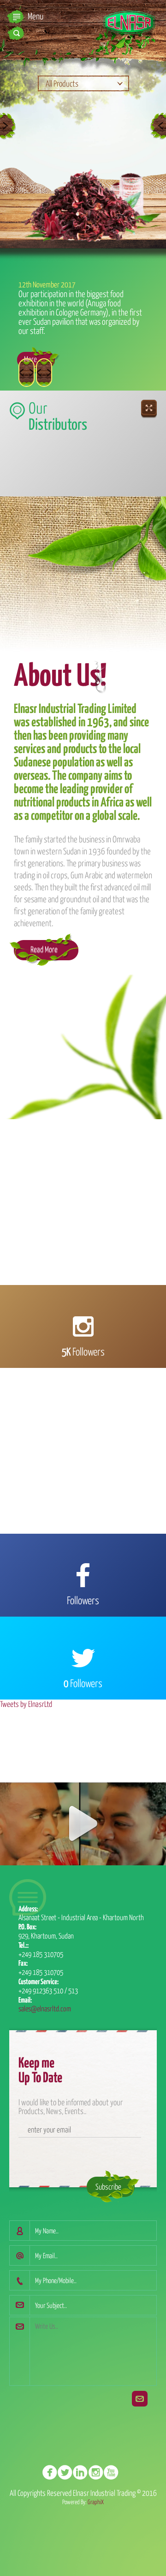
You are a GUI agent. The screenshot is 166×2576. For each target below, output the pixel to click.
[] (98, 2473)
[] (68, 2473)
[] (83, 2473)
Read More (44, 949)
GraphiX (96, 2502)
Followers (83, 1351)
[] (52, 2473)
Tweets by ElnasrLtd (26, 1704)
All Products (62, 83)
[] (114, 2473)
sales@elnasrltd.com (45, 2008)
